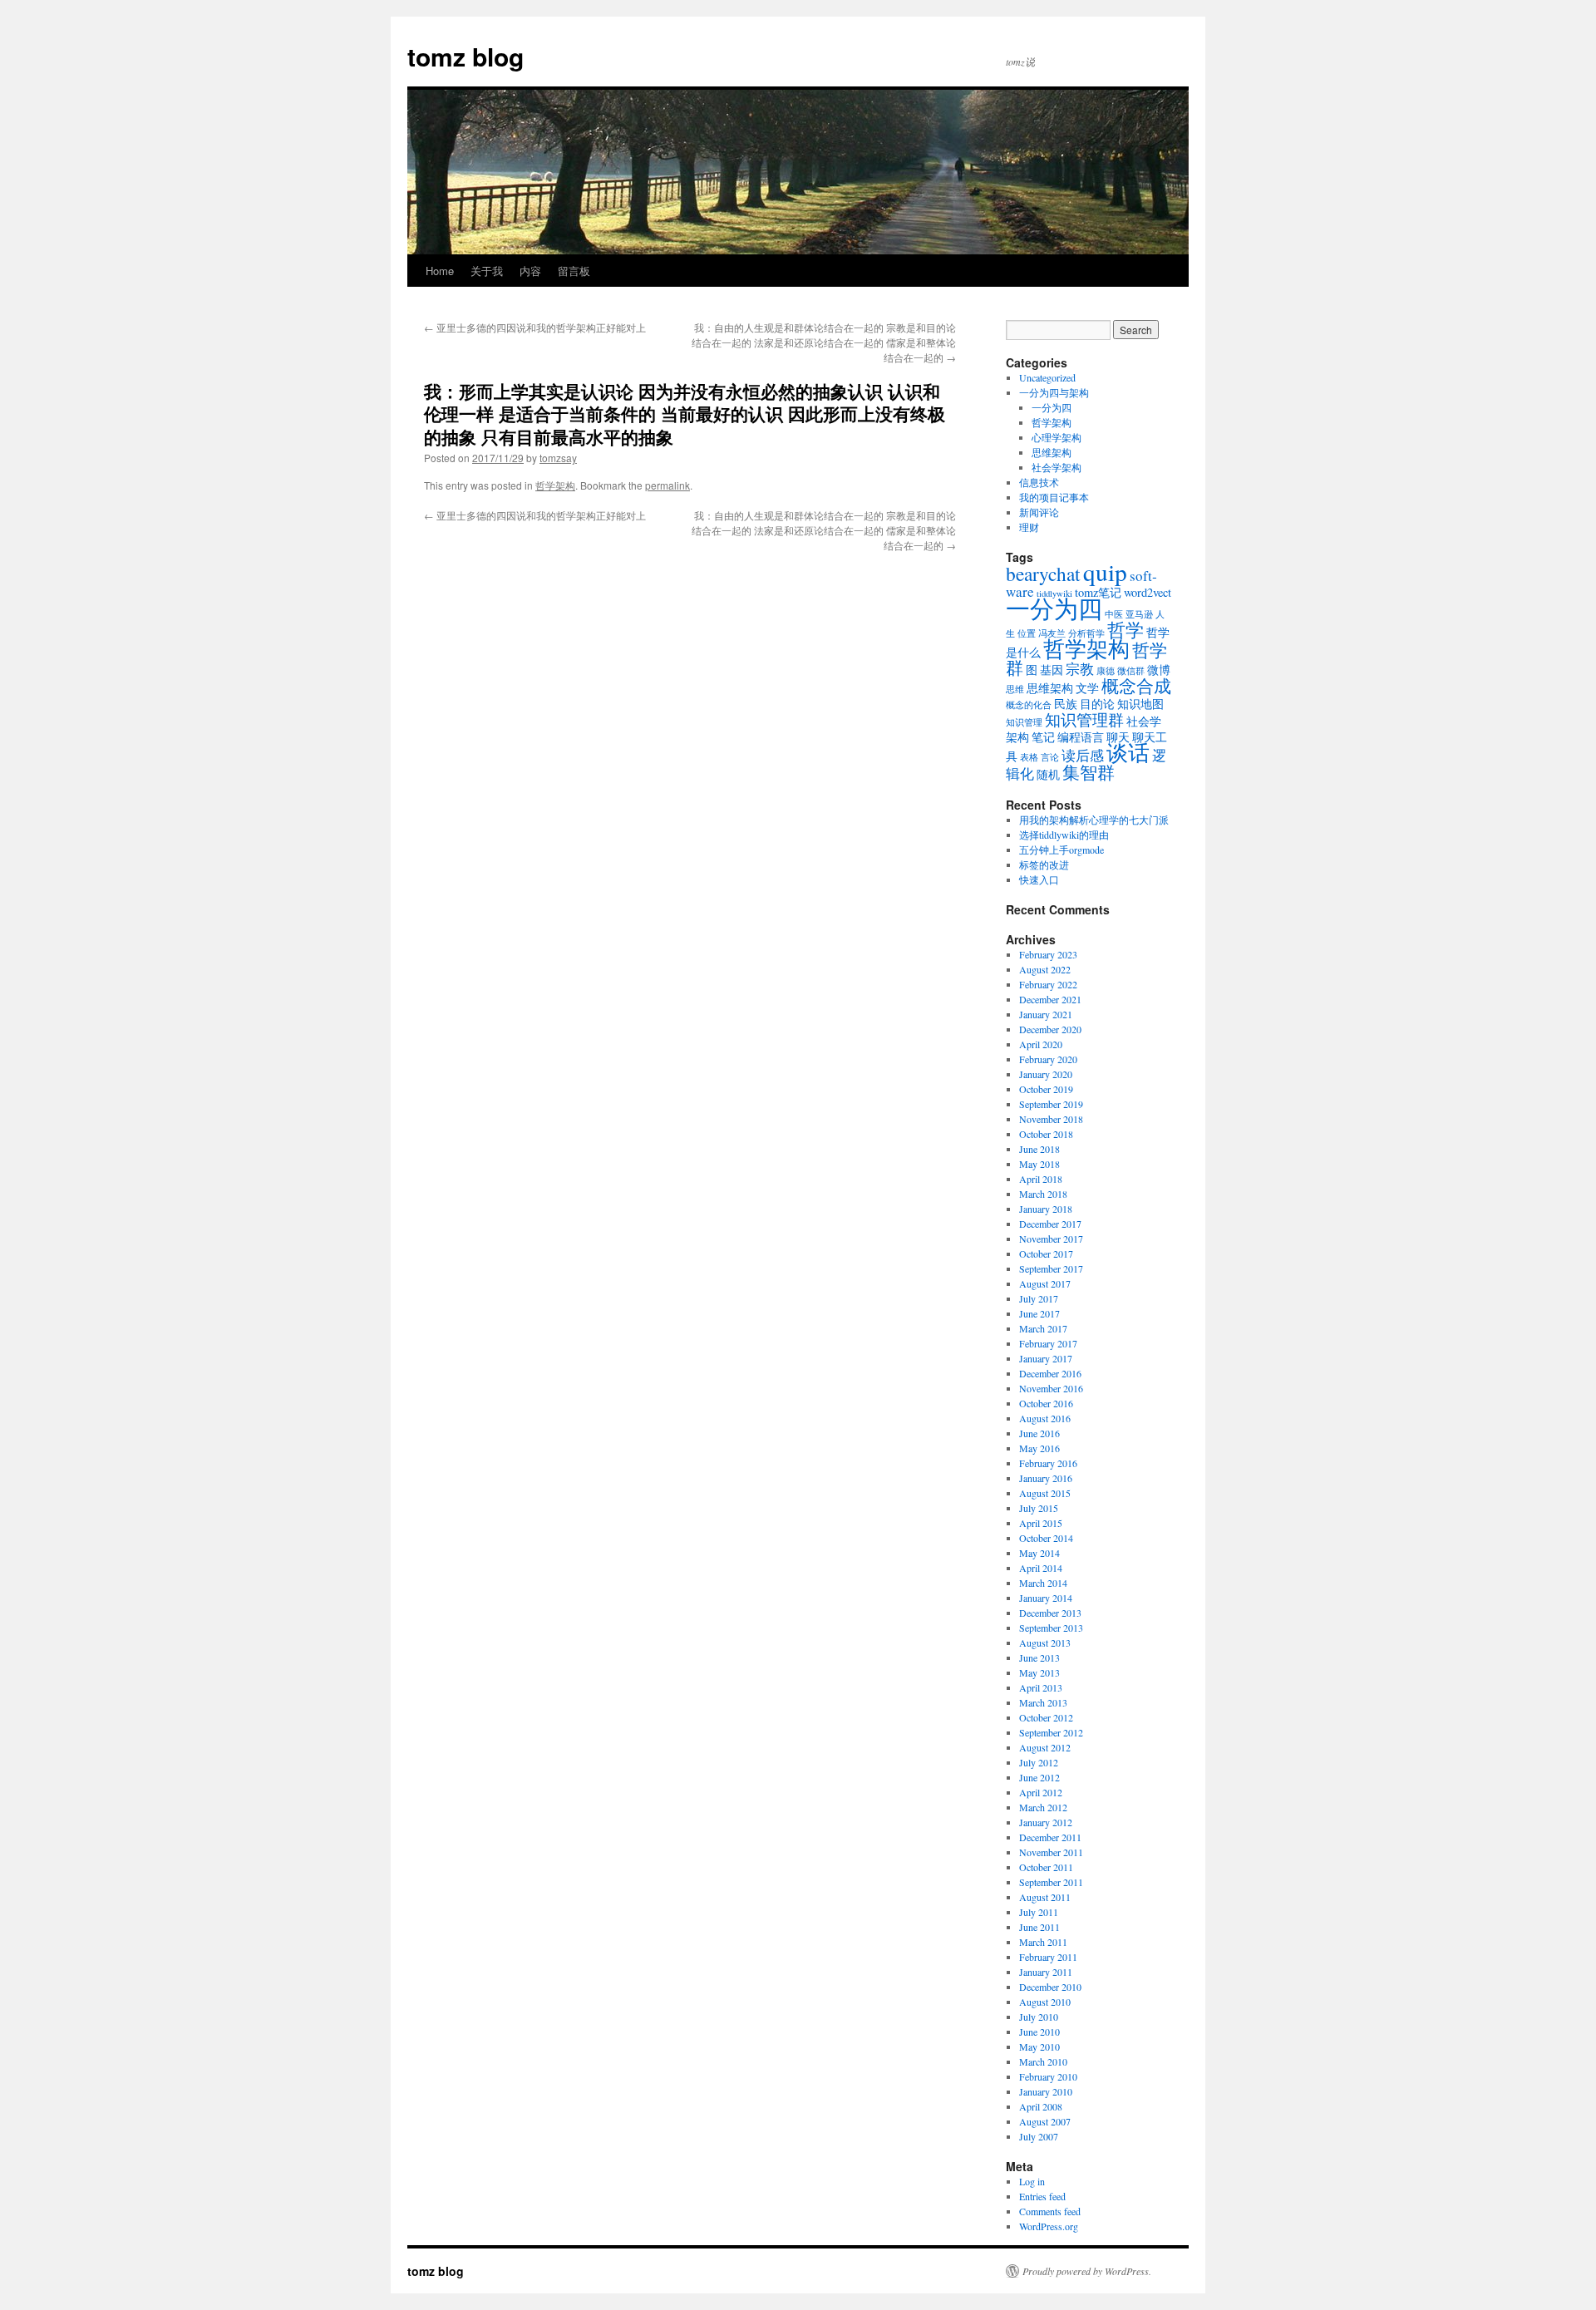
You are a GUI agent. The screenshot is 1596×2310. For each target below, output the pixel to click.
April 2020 (1041, 1044)
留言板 (574, 271)
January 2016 (1046, 1478)
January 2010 (1046, 2091)
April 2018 (1041, 1179)
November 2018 (1051, 1119)
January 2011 (1046, 1972)
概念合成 (1136, 686)
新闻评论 (1039, 512)
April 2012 (1041, 1792)
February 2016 (1048, 1463)
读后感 (1083, 755)
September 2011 (1051, 1882)
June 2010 (1039, 2032)
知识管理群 (1084, 719)
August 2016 (1045, 1418)
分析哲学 (1086, 633)
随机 (1048, 774)
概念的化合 (1029, 705)
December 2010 (1050, 1987)
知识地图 (1140, 704)
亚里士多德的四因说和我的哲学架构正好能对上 (535, 327)
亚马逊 (1139, 614)
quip (1105, 571)
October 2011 (1046, 1867)
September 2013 (1051, 1628)
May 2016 (1039, 1448)
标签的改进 (1044, 864)
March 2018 (1043, 1194)
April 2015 (1041, 1523)
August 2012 (1045, 1747)
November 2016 (1051, 1388)
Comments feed (1050, 2211)
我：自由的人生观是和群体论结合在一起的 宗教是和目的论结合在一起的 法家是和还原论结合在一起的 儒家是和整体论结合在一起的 (824, 342)
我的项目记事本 (1054, 497)
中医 (1114, 614)
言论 (1050, 757)
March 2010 (1043, 2061)
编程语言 (1081, 737)
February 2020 (1048, 1059)
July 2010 (1039, 2017)
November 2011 (1051, 1852)
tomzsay (558, 458)
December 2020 (1050, 1029)
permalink (667, 485)
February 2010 (1048, 2076)
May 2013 (1039, 1672)
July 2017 (1039, 1298)
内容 (530, 271)
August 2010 (1045, 2002)
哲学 (1126, 629)
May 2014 (1039, 1553)
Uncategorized (1047, 377)
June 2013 (1039, 1657)
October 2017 (1046, 1254)
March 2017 (1043, 1328)
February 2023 (1048, 954)
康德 (1106, 671)
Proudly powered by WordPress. (1087, 2271)
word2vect (1148, 592)
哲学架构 (555, 485)
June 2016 (1039, 1433)
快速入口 (1039, 879)
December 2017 (1050, 1224)
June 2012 (1039, 1777)
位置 (1027, 633)
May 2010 (1039, 2046)
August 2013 (1045, 1643)
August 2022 (1045, 969)
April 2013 (1041, 1687)
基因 (1052, 670)
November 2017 (1051, 1239)
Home (440, 271)
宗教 (1080, 669)
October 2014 (1046, 1538)
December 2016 (1050, 1373)
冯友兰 (1052, 633)
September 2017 (1051, 1268)
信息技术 (1039, 482)
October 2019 (1046, 1089)
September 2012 (1051, 1732)
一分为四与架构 (1054, 392)
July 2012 (1039, 1762)
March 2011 (1043, 1942)
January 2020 (1046, 1074)
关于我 (487, 271)
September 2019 (1051, 1104)
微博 (1159, 670)
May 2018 (1039, 1164)
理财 (1029, 527)
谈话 (1128, 752)
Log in (1032, 2181)
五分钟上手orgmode (1062, 850)
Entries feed (1042, 2196)
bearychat (1043, 574)
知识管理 (1024, 722)
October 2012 (1046, 1717)
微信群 (1131, 671)
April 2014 (1041, 1568)
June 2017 (1039, 1313)
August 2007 (1045, 2121)
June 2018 (1039, 1149)
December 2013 (1050, 1613)
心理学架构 (1057, 437)
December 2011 (1050, 1837)
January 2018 (1046, 1209)
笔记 (1043, 737)
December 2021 (1050, 999)
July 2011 (1039, 1912)
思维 (1015, 689)
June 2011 (1039, 1927)
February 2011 (1048, 1957)
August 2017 (1045, 1283)
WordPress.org (1049, 2226)
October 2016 (1046, 1403)
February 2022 (1048, 984)
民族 (1066, 704)
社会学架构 (1057, 467)
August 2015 (1045, 1493)
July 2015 (1039, 1508)
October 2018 (1046, 1134)
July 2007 (1039, 2136)
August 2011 (1045, 1897)
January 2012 (1046, 1822)
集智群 (1089, 772)
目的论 (1097, 704)
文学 (1087, 688)
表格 (1029, 757)
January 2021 (1046, 1014)
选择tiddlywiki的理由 (1064, 835)
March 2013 (1043, 1702)
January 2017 (1046, 1358)
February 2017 (1048, 1343)
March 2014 (1043, 1583)
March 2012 (1043, 1807)
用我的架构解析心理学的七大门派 (1094, 820)
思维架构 (1052, 452)
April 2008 (1041, 2106)
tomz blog (465, 56)
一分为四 (1052, 407)
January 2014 (1046, 1598)
